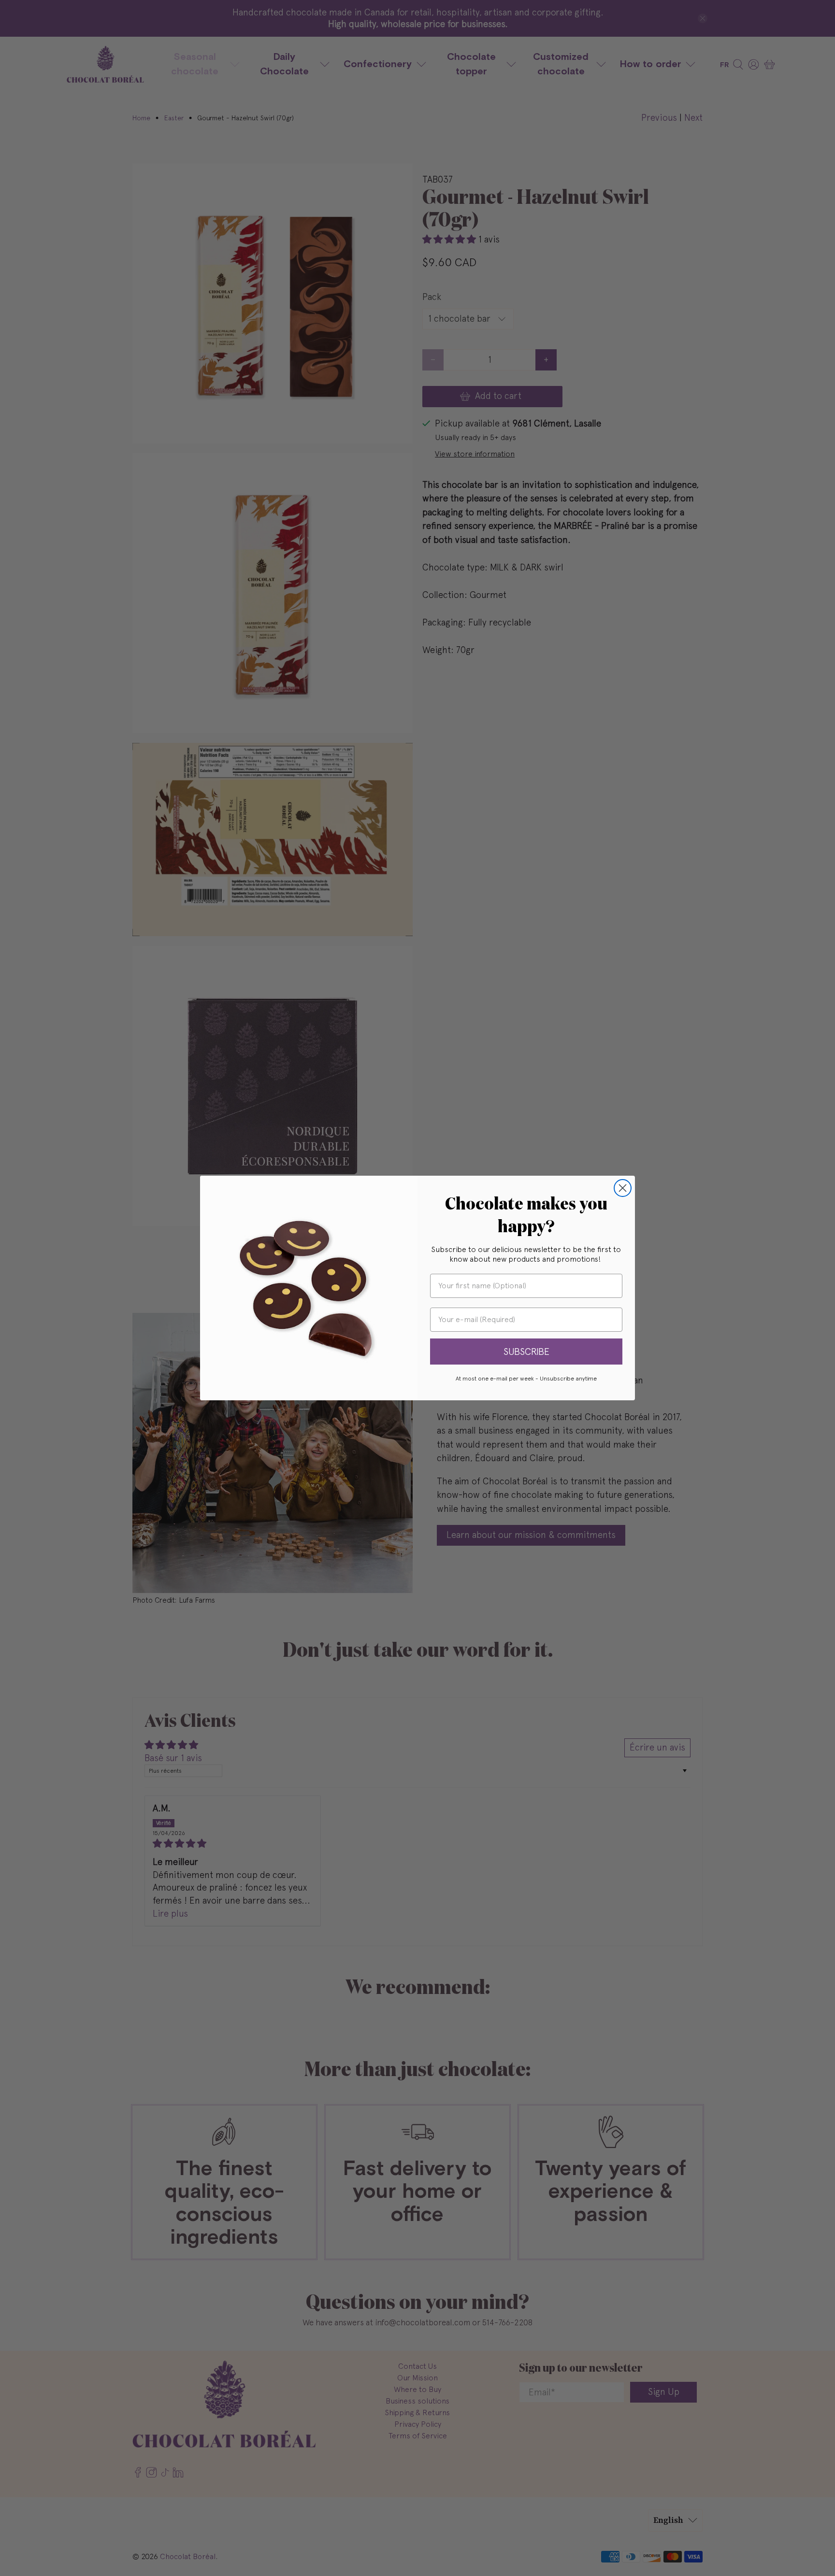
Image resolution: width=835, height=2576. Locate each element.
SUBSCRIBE (526, 1352)
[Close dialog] (623, 1188)
